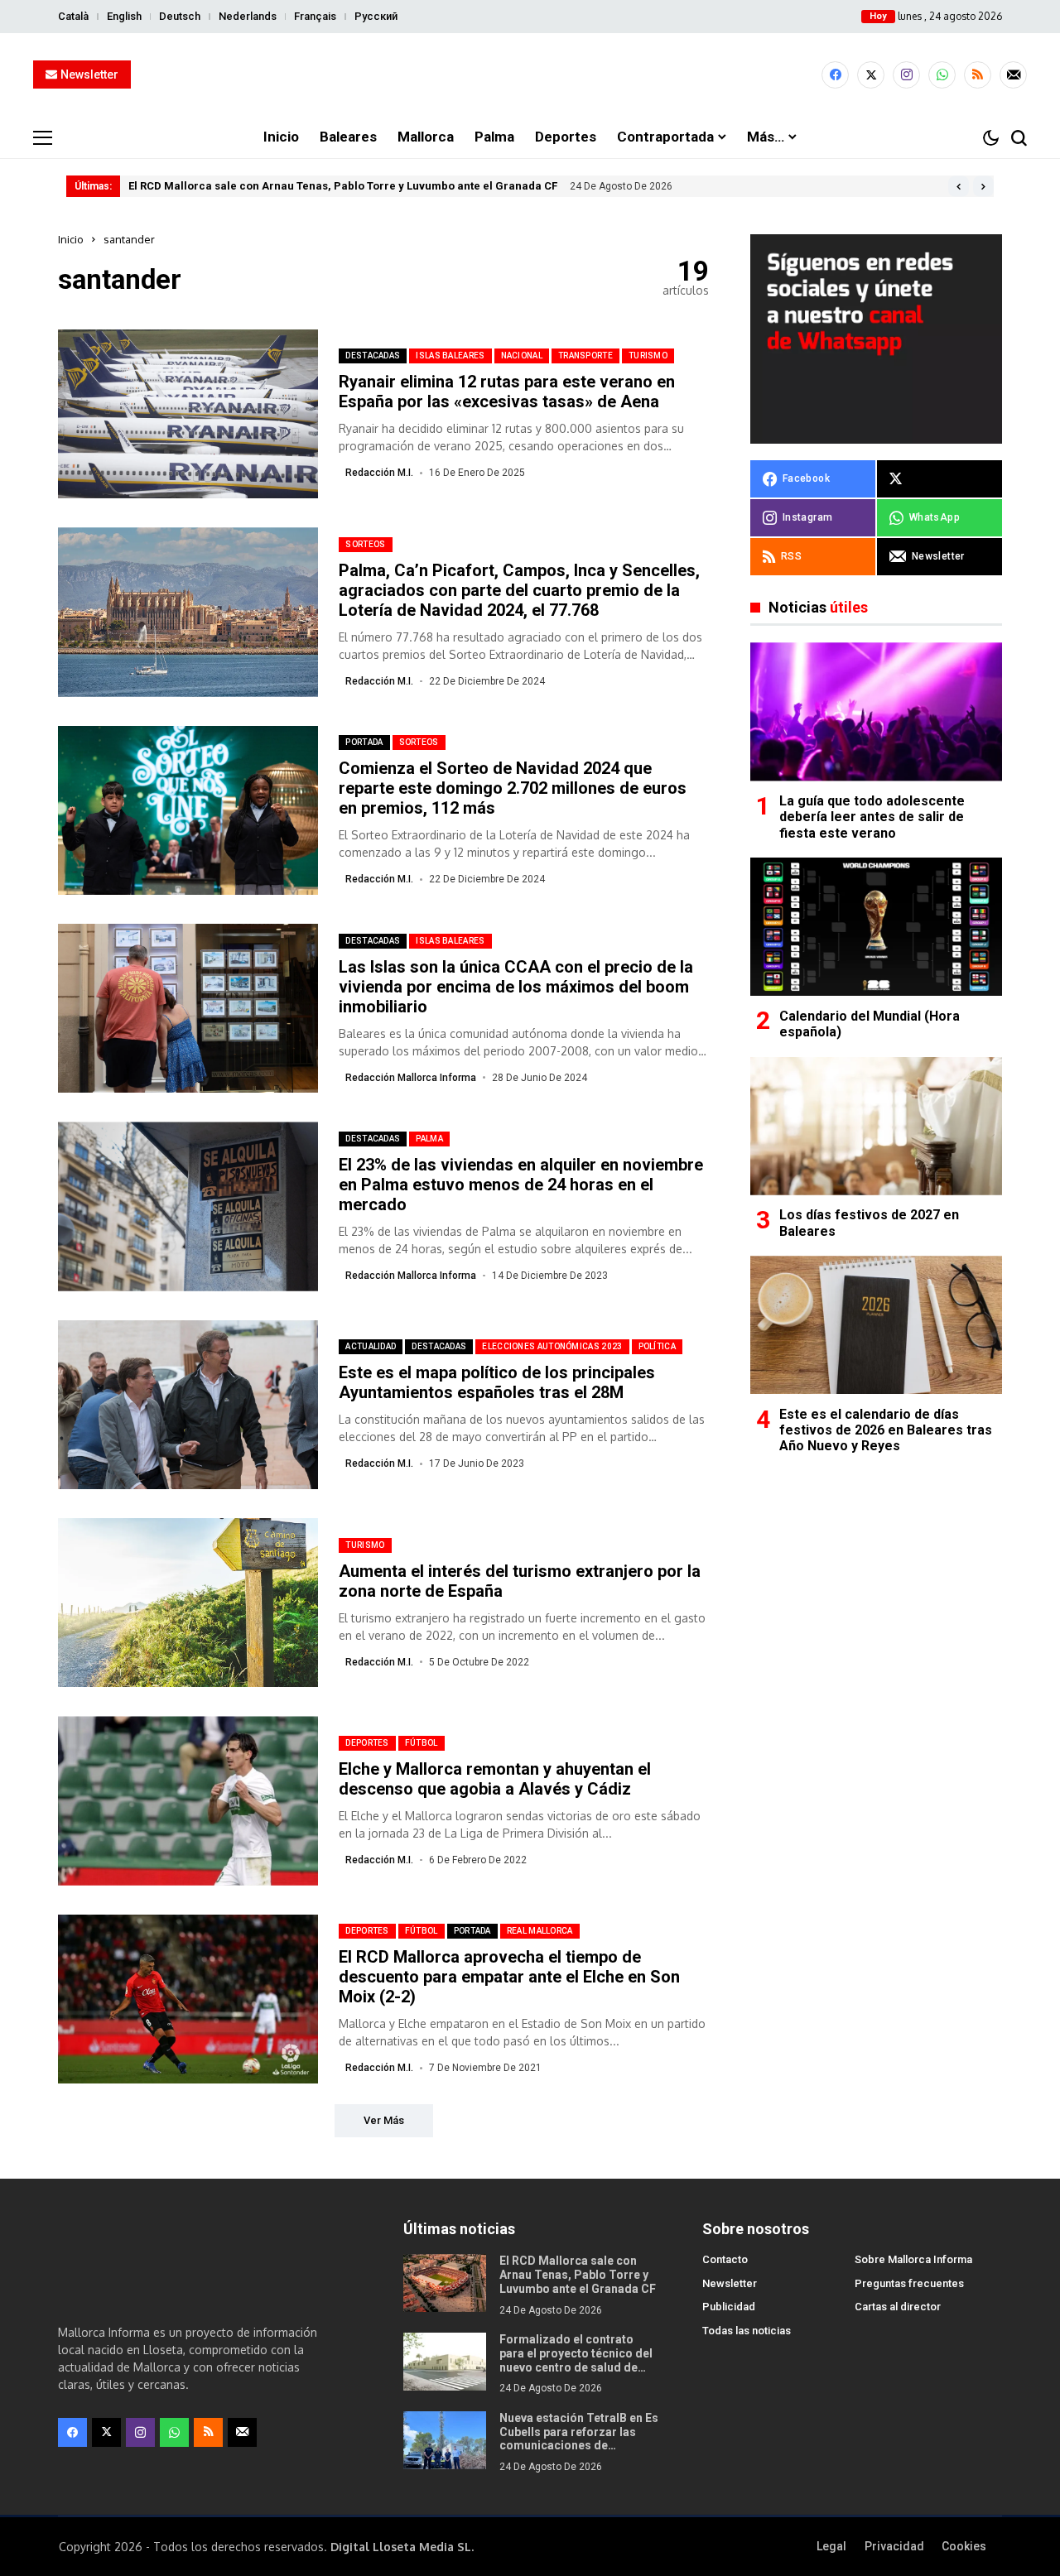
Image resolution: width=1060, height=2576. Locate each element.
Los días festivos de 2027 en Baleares (869, 1223)
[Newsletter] (1013, 75)
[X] (871, 75)
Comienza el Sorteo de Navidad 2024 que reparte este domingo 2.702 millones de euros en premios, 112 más (513, 788)
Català (73, 16)
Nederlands (248, 16)
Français (315, 16)
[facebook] (835, 75)
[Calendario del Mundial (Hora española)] (876, 927)
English (124, 16)
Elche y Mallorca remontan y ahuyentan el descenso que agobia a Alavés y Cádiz (495, 1779)
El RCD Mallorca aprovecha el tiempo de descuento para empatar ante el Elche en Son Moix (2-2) (509, 1977)
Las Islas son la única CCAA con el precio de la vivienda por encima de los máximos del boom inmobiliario (516, 987)
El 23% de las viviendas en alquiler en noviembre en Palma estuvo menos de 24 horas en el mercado (521, 1185)
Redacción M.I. (379, 473)
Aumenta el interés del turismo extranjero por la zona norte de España (520, 1581)
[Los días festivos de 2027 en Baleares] (876, 1126)
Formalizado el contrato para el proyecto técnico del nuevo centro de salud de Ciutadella (576, 2360)
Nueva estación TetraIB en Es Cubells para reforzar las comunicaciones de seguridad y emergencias (579, 2439)
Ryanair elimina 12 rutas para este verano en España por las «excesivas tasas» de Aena (507, 392)
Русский (376, 16)
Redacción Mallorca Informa (411, 1078)
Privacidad (894, 2546)
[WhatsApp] (942, 75)
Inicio (71, 239)
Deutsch (180, 16)
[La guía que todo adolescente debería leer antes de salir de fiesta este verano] (876, 711)
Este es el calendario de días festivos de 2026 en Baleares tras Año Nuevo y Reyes (886, 1430)
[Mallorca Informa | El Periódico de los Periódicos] (530, 75)
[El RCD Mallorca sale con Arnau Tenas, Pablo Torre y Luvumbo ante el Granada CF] (445, 2283)
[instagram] (906, 75)
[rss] (978, 75)
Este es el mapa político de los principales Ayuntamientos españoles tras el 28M (497, 1382)
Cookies (964, 2546)
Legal (831, 2546)
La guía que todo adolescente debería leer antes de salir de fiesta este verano (872, 817)
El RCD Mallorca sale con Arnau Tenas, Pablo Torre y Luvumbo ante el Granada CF (343, 186)
